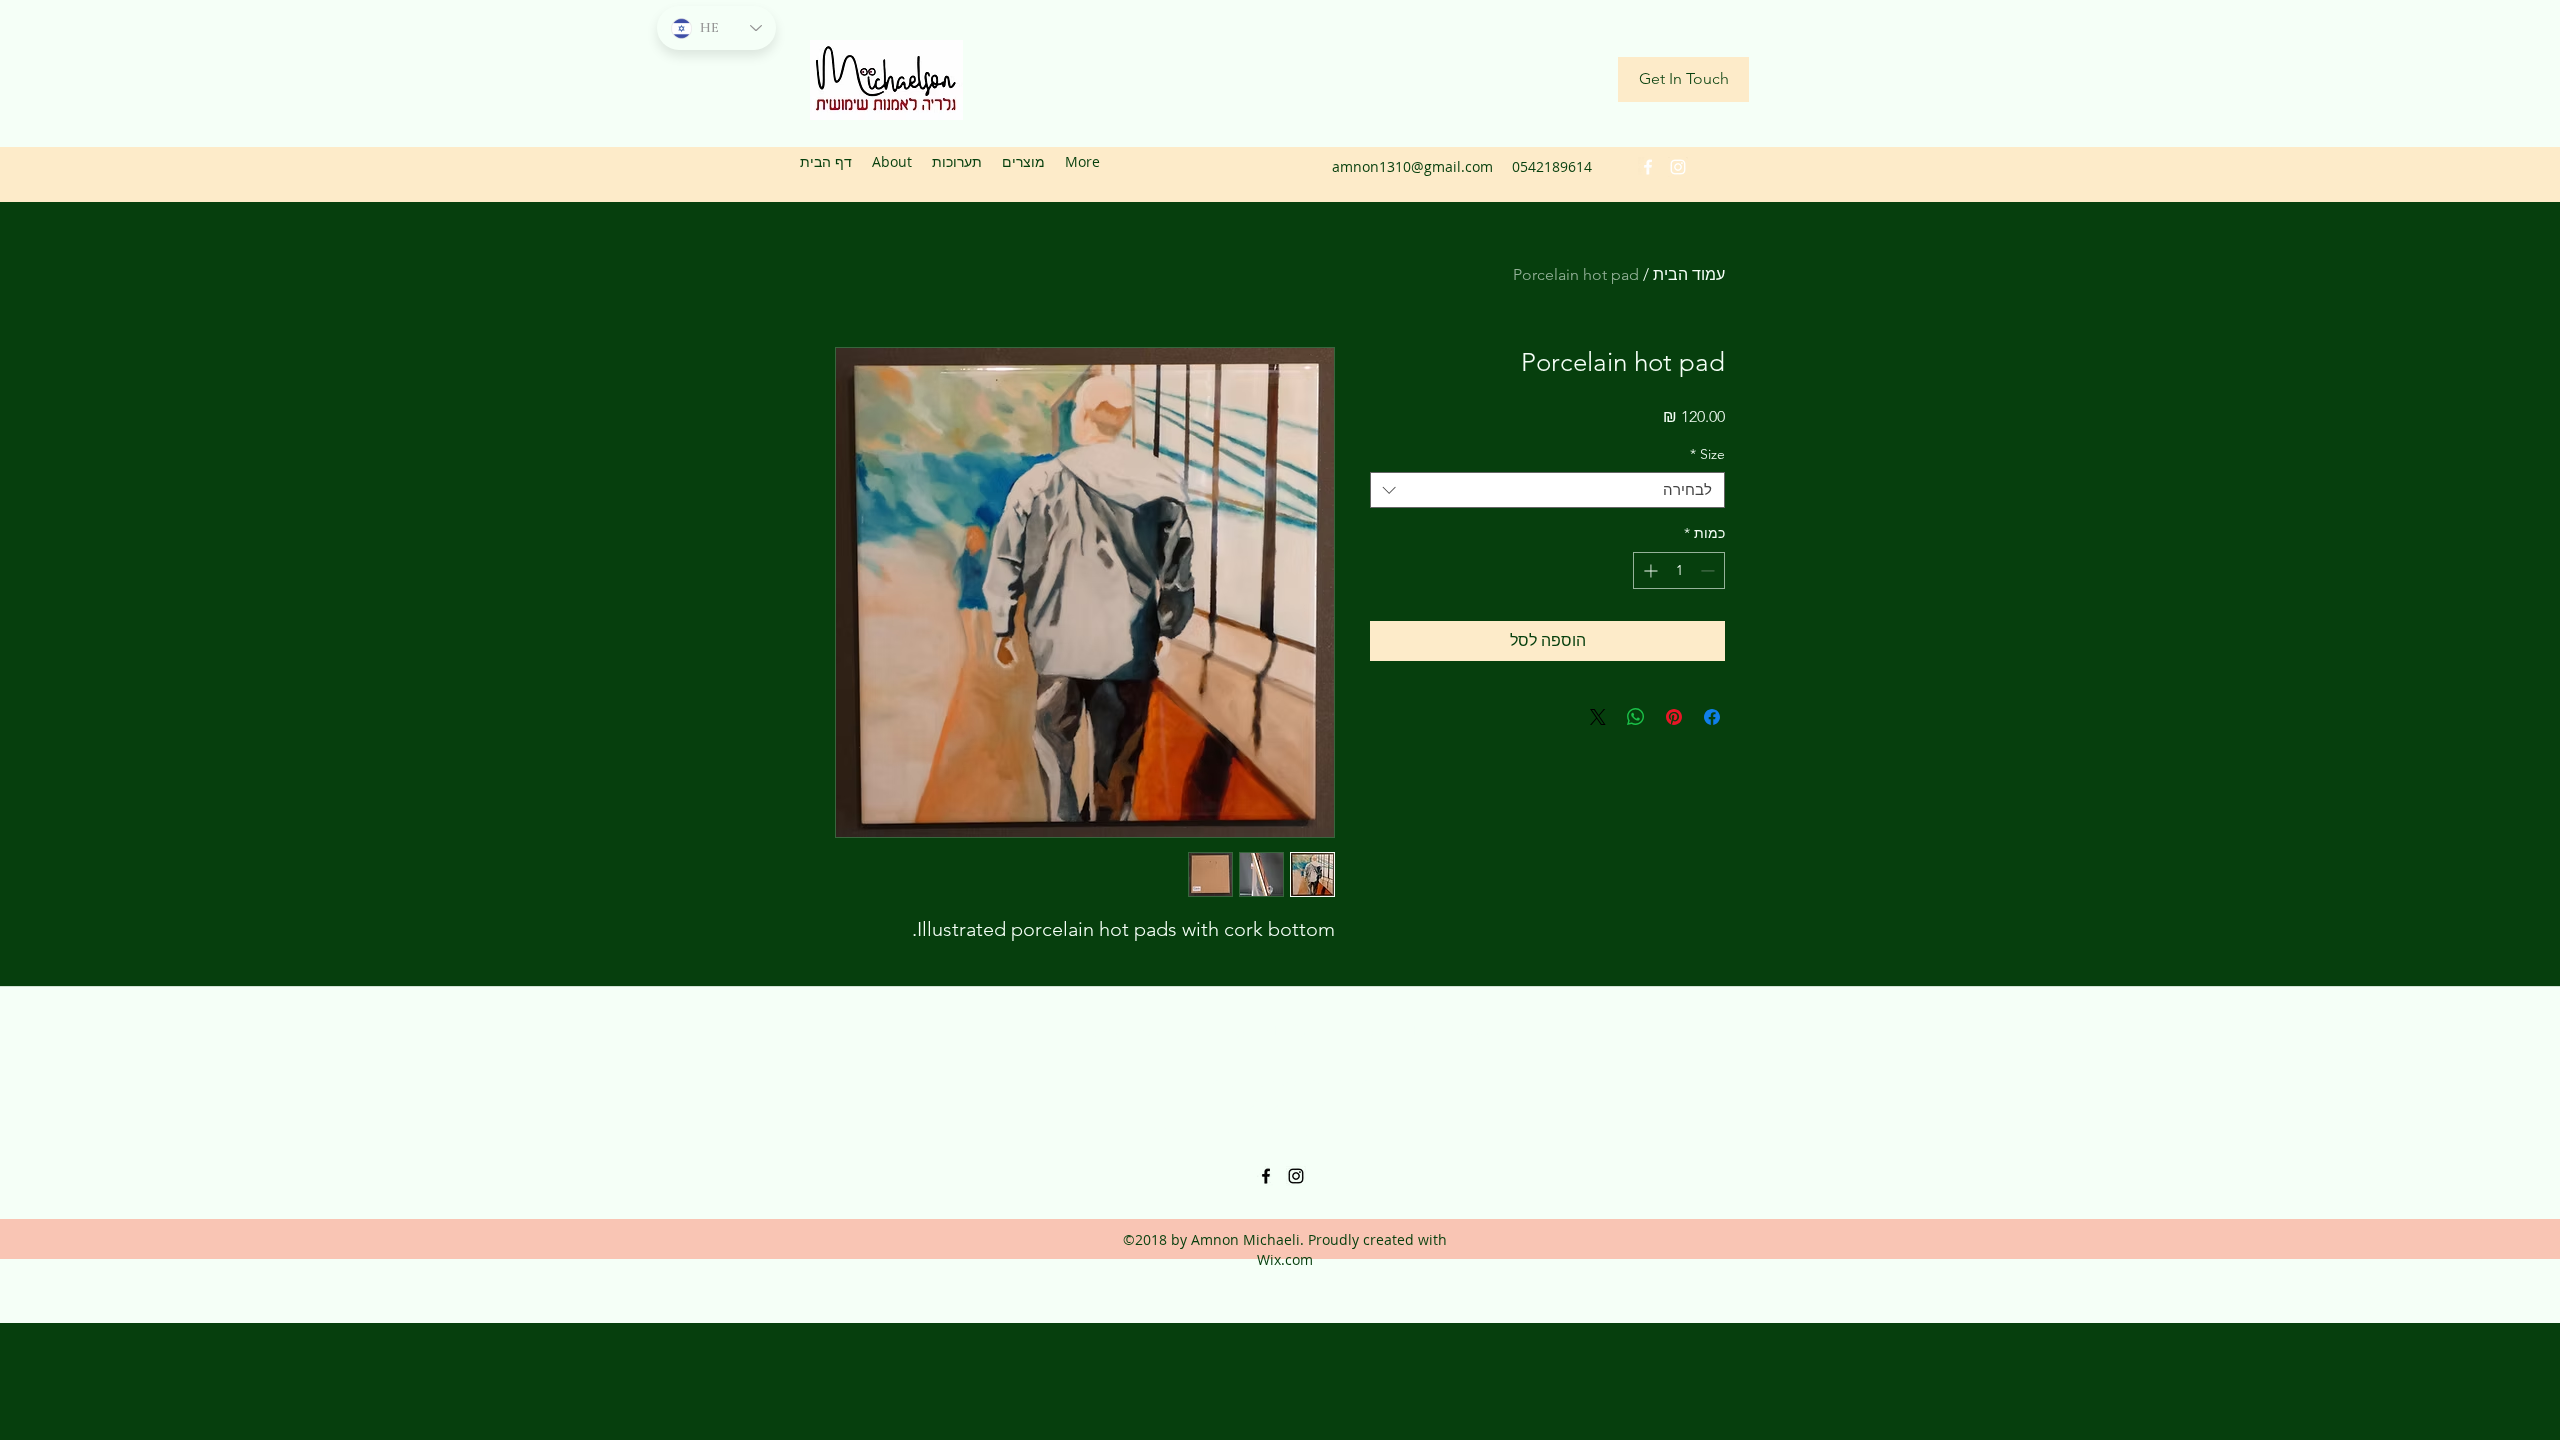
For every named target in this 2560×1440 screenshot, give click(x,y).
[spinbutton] (1679, 570)
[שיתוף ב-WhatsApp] (1636, 717)
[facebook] (1648, 167)
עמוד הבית (1689, 274)
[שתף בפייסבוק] (1712, 717)
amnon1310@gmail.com (1412, 166)
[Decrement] (1709, 570)
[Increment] (1648, 570)
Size (1707, 454)
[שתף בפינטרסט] (1674, 717)
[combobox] (1547, 490)
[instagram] (1678, 167)
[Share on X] (1598, 717)
